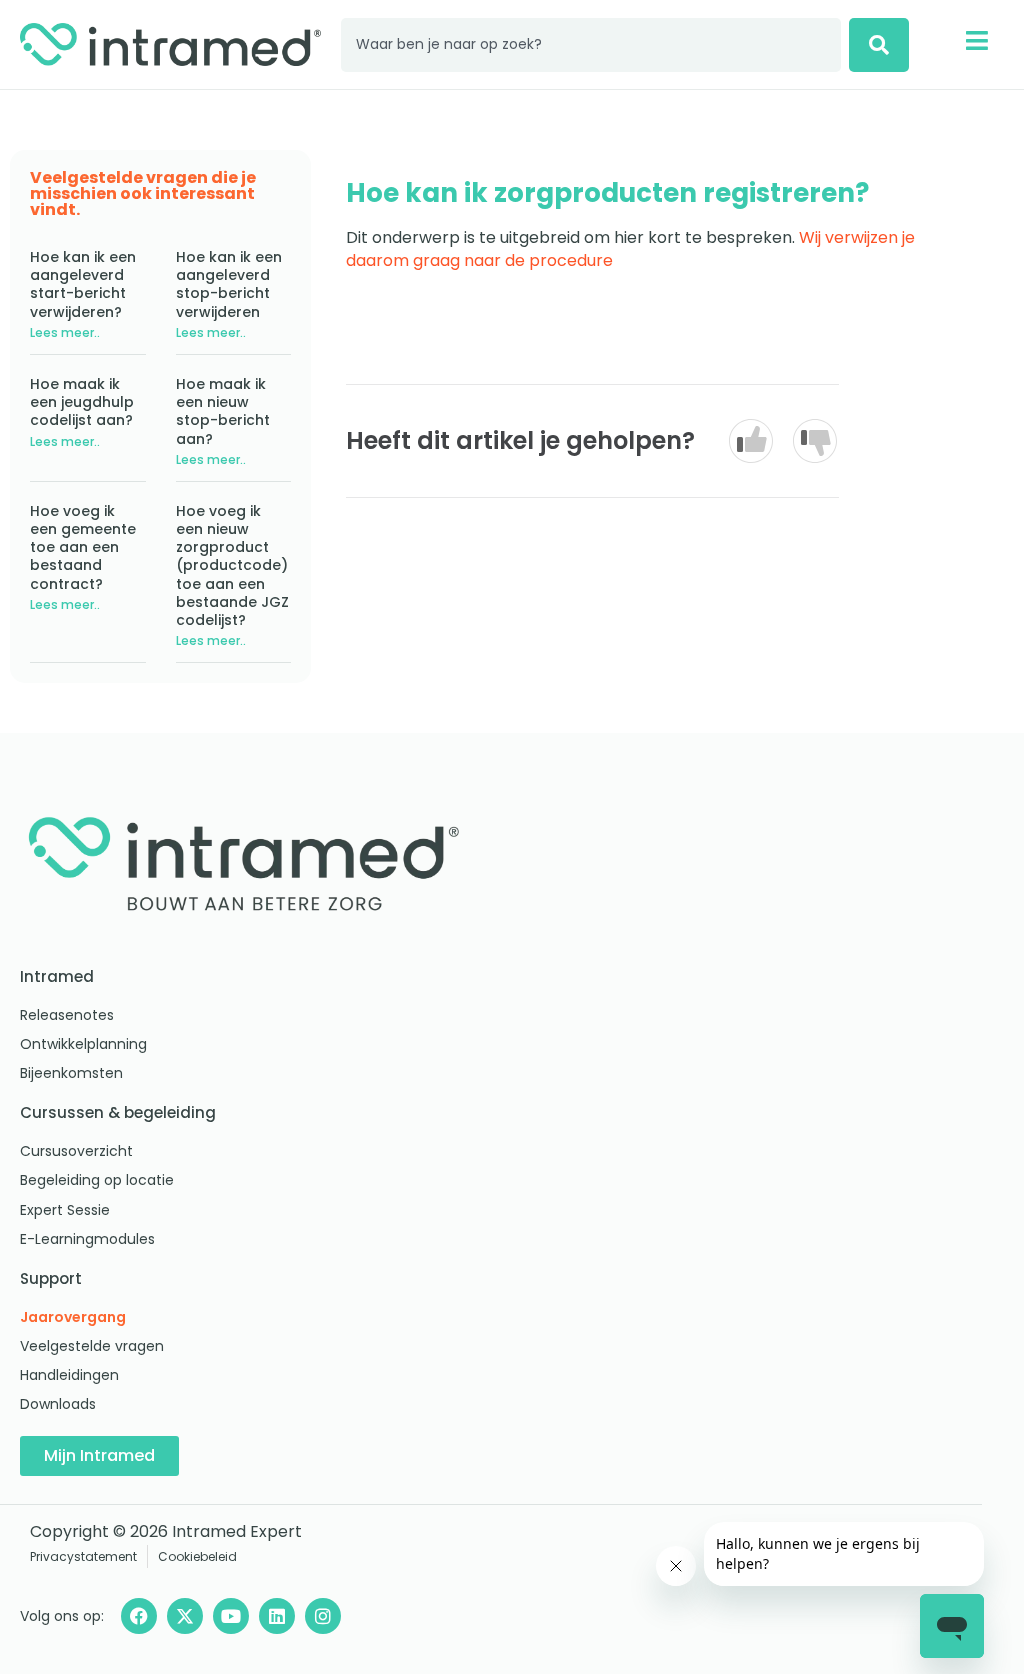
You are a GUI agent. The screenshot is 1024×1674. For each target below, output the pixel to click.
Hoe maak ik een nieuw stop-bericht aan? (223, 411)
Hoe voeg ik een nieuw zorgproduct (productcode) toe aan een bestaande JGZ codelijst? (232, 565)
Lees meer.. (65, 332)
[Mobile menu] (976, 40)
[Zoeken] (879, 45)
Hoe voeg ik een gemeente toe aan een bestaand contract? (83, 547)
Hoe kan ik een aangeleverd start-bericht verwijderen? (83, 284)
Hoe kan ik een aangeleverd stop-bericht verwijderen (229, 284)
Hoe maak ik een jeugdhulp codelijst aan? (82, 402)
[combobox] (591, 45)
